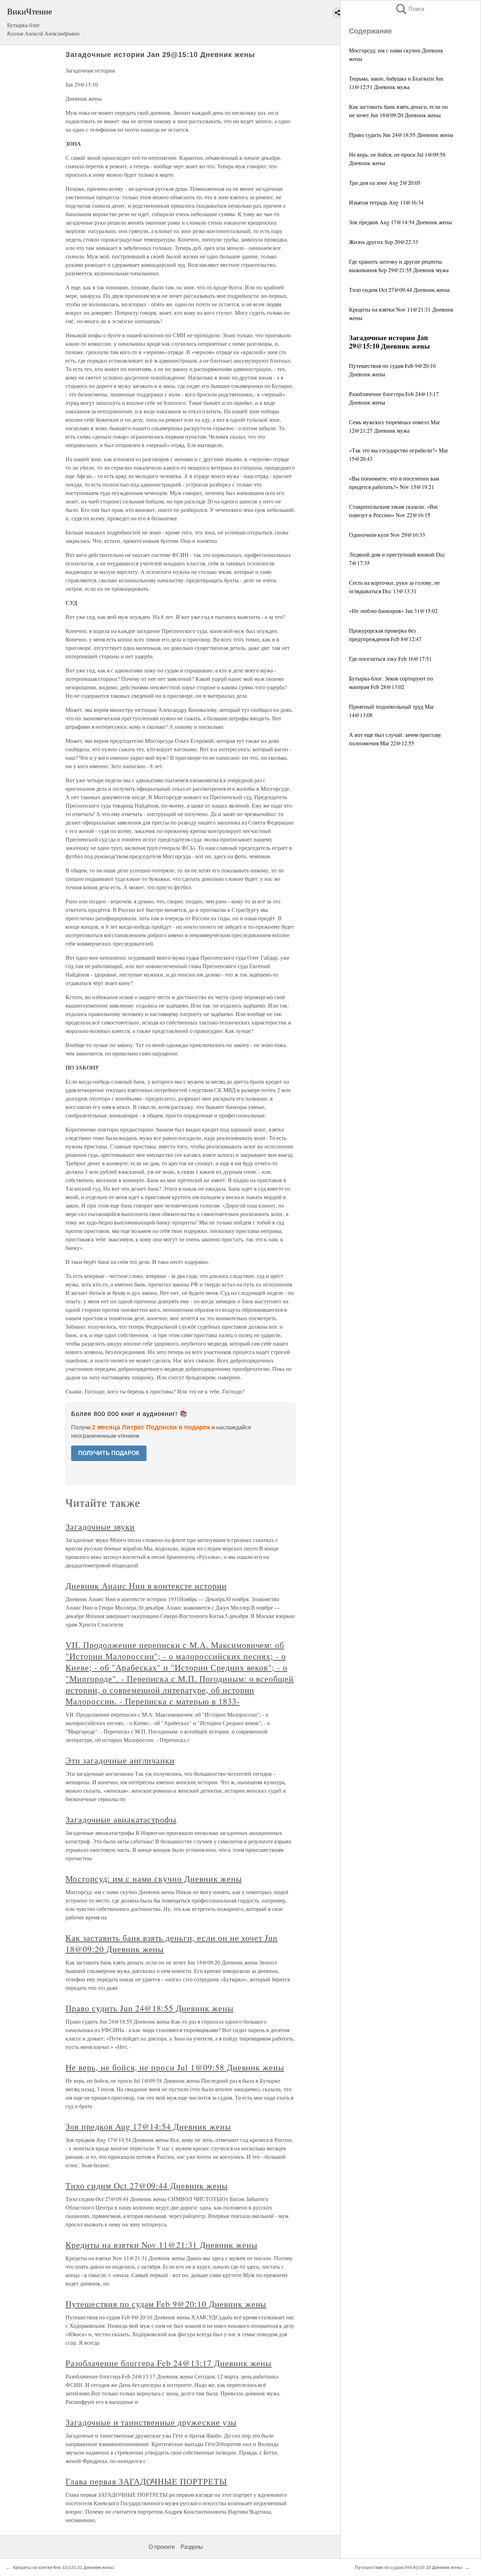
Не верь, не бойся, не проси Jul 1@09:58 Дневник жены (175, 2067)
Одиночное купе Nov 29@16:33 (387, 535)
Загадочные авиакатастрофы (121, 1819)
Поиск (410, 9)
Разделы (192, 2547)
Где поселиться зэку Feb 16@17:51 (390, 659)
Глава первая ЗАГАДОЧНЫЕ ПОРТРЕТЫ (146, 2481)
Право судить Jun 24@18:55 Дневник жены (401, 135)
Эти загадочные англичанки (120, 1760)
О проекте (162, 2547)
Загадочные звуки (100, 1527)
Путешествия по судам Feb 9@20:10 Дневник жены (166, 2304)
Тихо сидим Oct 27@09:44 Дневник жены (399, 290)
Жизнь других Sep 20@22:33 (383, 242)
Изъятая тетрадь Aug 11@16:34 (386, 202)
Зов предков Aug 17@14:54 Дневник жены (401, 222)
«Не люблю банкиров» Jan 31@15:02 (393, 611)
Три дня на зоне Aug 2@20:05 (385, 183)
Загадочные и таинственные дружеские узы (151, 2422)
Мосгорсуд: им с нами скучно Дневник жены (154, 1879)
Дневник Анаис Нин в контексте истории (146, 1586)
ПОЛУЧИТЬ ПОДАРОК (109, 1453)
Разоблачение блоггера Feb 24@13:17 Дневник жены (168, 2363)
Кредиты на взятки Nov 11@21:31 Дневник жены (161, 2245)
